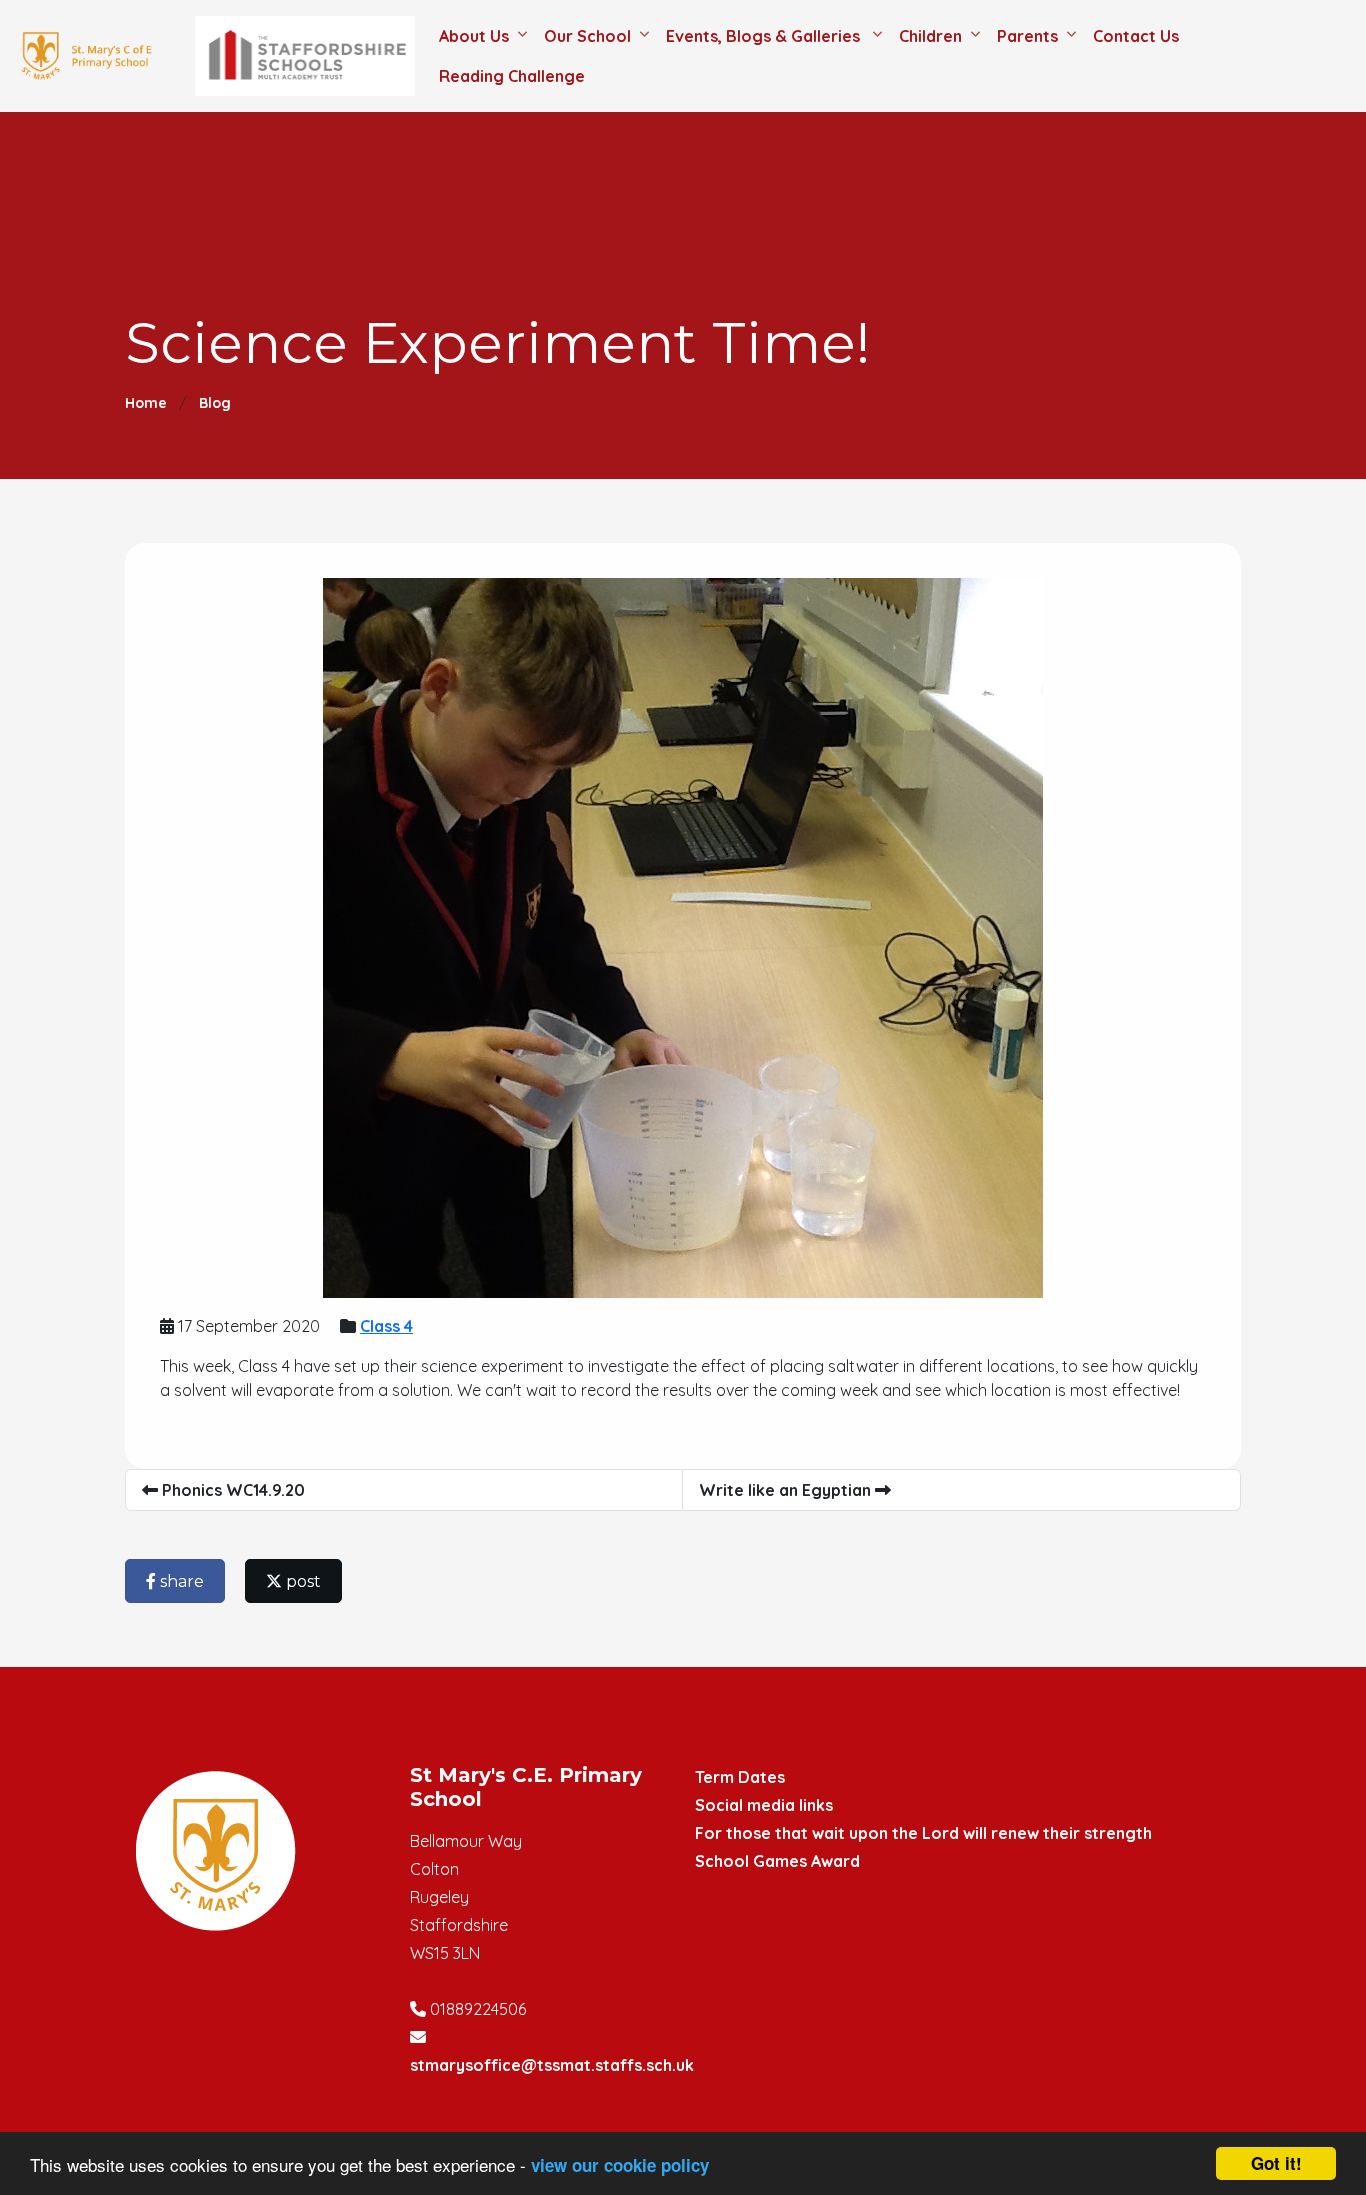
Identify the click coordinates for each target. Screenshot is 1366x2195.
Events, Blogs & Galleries (765, 36)
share (180, 1581)
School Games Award (777, 1861)
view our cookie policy (620, 2165)
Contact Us (1136, 36)
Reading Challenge (512, 76)
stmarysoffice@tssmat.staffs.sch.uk (552, 2065)
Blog (215, 403)
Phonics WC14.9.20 (231, 1490)
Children (930, 36)
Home (146, 403)
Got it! (1276, 2163)
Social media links (764, 1805)
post (301, 1581)
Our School (587, 36)
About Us (474, 36)
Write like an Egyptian (787, 1490)
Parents (1027, 36)
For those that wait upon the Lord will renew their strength (923, 1833)
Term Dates (740, 1777)
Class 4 (386, 1326)
